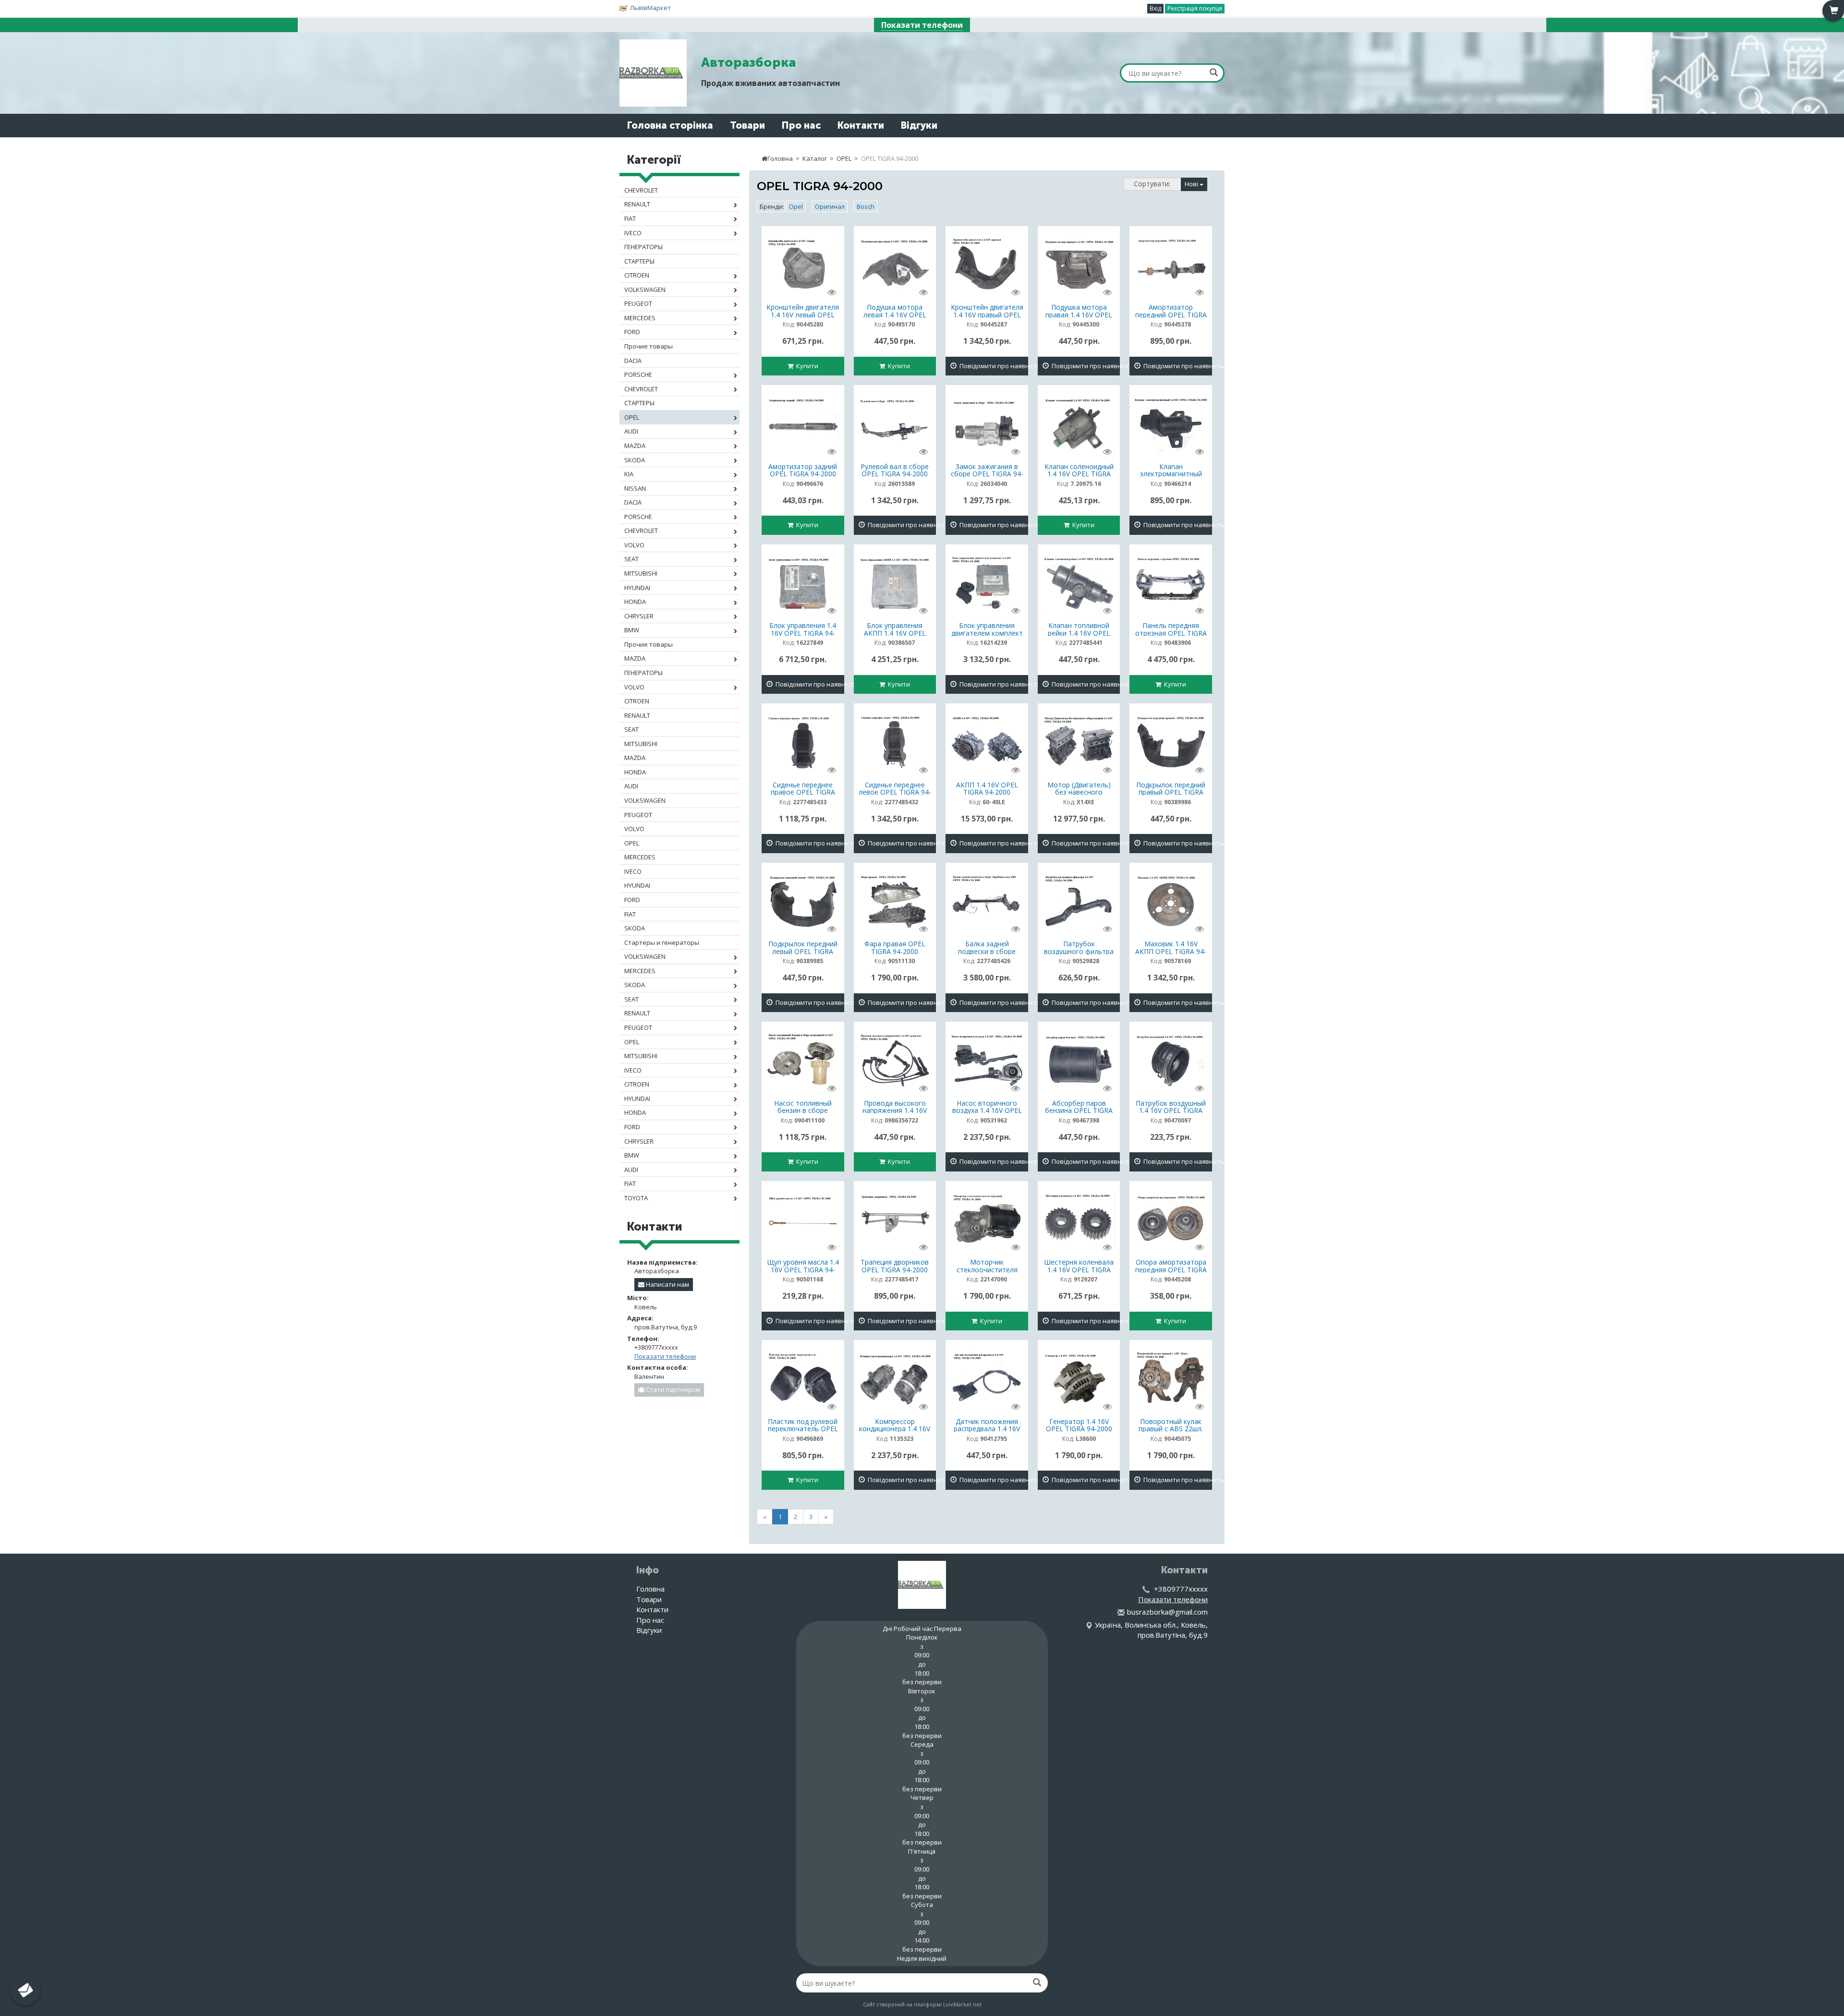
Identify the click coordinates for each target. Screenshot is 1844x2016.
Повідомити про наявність (992, 366)
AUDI (631, 431)
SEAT (631, 559)
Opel (796, 206)
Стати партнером (672, 1389)
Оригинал (830, 206)
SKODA (635, 460)
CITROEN (637, 275)
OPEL (844, 158)
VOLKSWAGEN (645, 290)
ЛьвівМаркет (650, 8)
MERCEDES (640, 318)
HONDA (635, 602)
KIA (629, 474)
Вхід (1155, 8)
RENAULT (637, 204)
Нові (1192, 184)
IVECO (633, 233)
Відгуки (919, 125)
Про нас (801, 125)
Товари (747, 125)
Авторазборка (748, 62)
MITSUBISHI (641, 573)
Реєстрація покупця (1195, 8)
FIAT (630, 218)
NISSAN (635, 488)
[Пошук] (1214, 72)
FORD (632, 332)
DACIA (633, 361)
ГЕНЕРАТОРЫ (643, 247)
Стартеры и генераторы (662, 942)
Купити (806, 366)
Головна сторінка (670, 125)
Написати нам (667, 1284)
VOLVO (634, 545)
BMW (632, 630)
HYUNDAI (637, 588)
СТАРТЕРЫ (639, 261)
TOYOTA (636, 1198)
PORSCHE (638, 374)
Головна (780, 158)
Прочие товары (649, 346)
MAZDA (635, 446)
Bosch (866, 206)
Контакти (861, 125)
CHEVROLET (641, 190)
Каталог (815, 158)
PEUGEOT (638, 303)
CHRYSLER (639, 616)
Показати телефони (922, 25)
